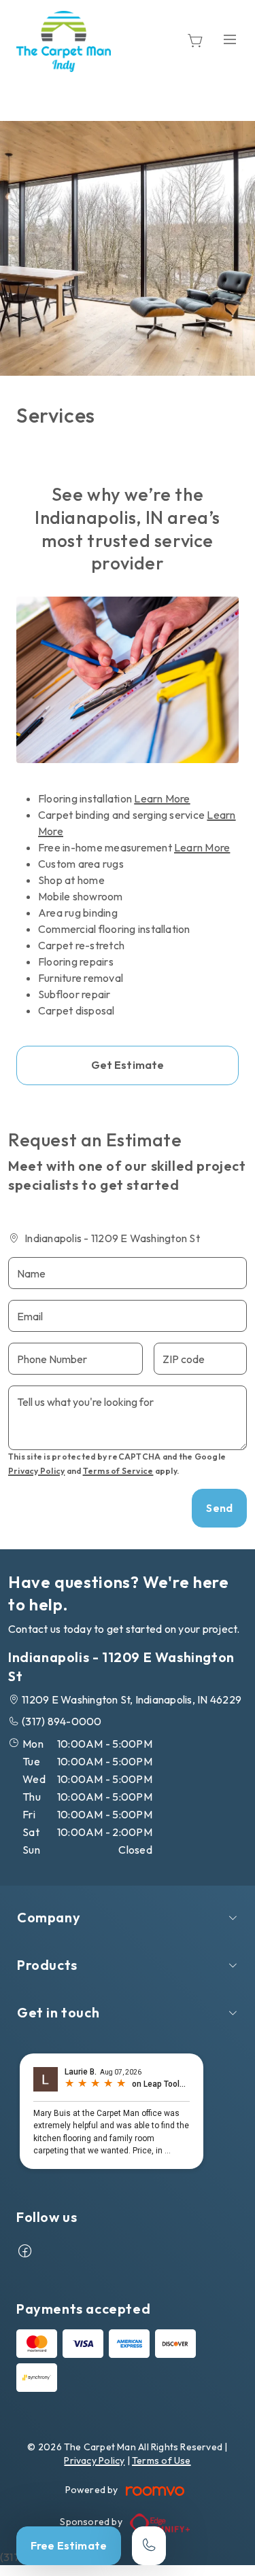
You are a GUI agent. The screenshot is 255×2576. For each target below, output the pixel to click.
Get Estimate (128, 1065)
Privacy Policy (36, 1471)
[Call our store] (149, 2546)
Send (219, 1508)
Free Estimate (69, 2545)
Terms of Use (161, 2460)
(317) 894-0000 (62, 1721)
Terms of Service (118, 1471)
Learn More (162, 798)
